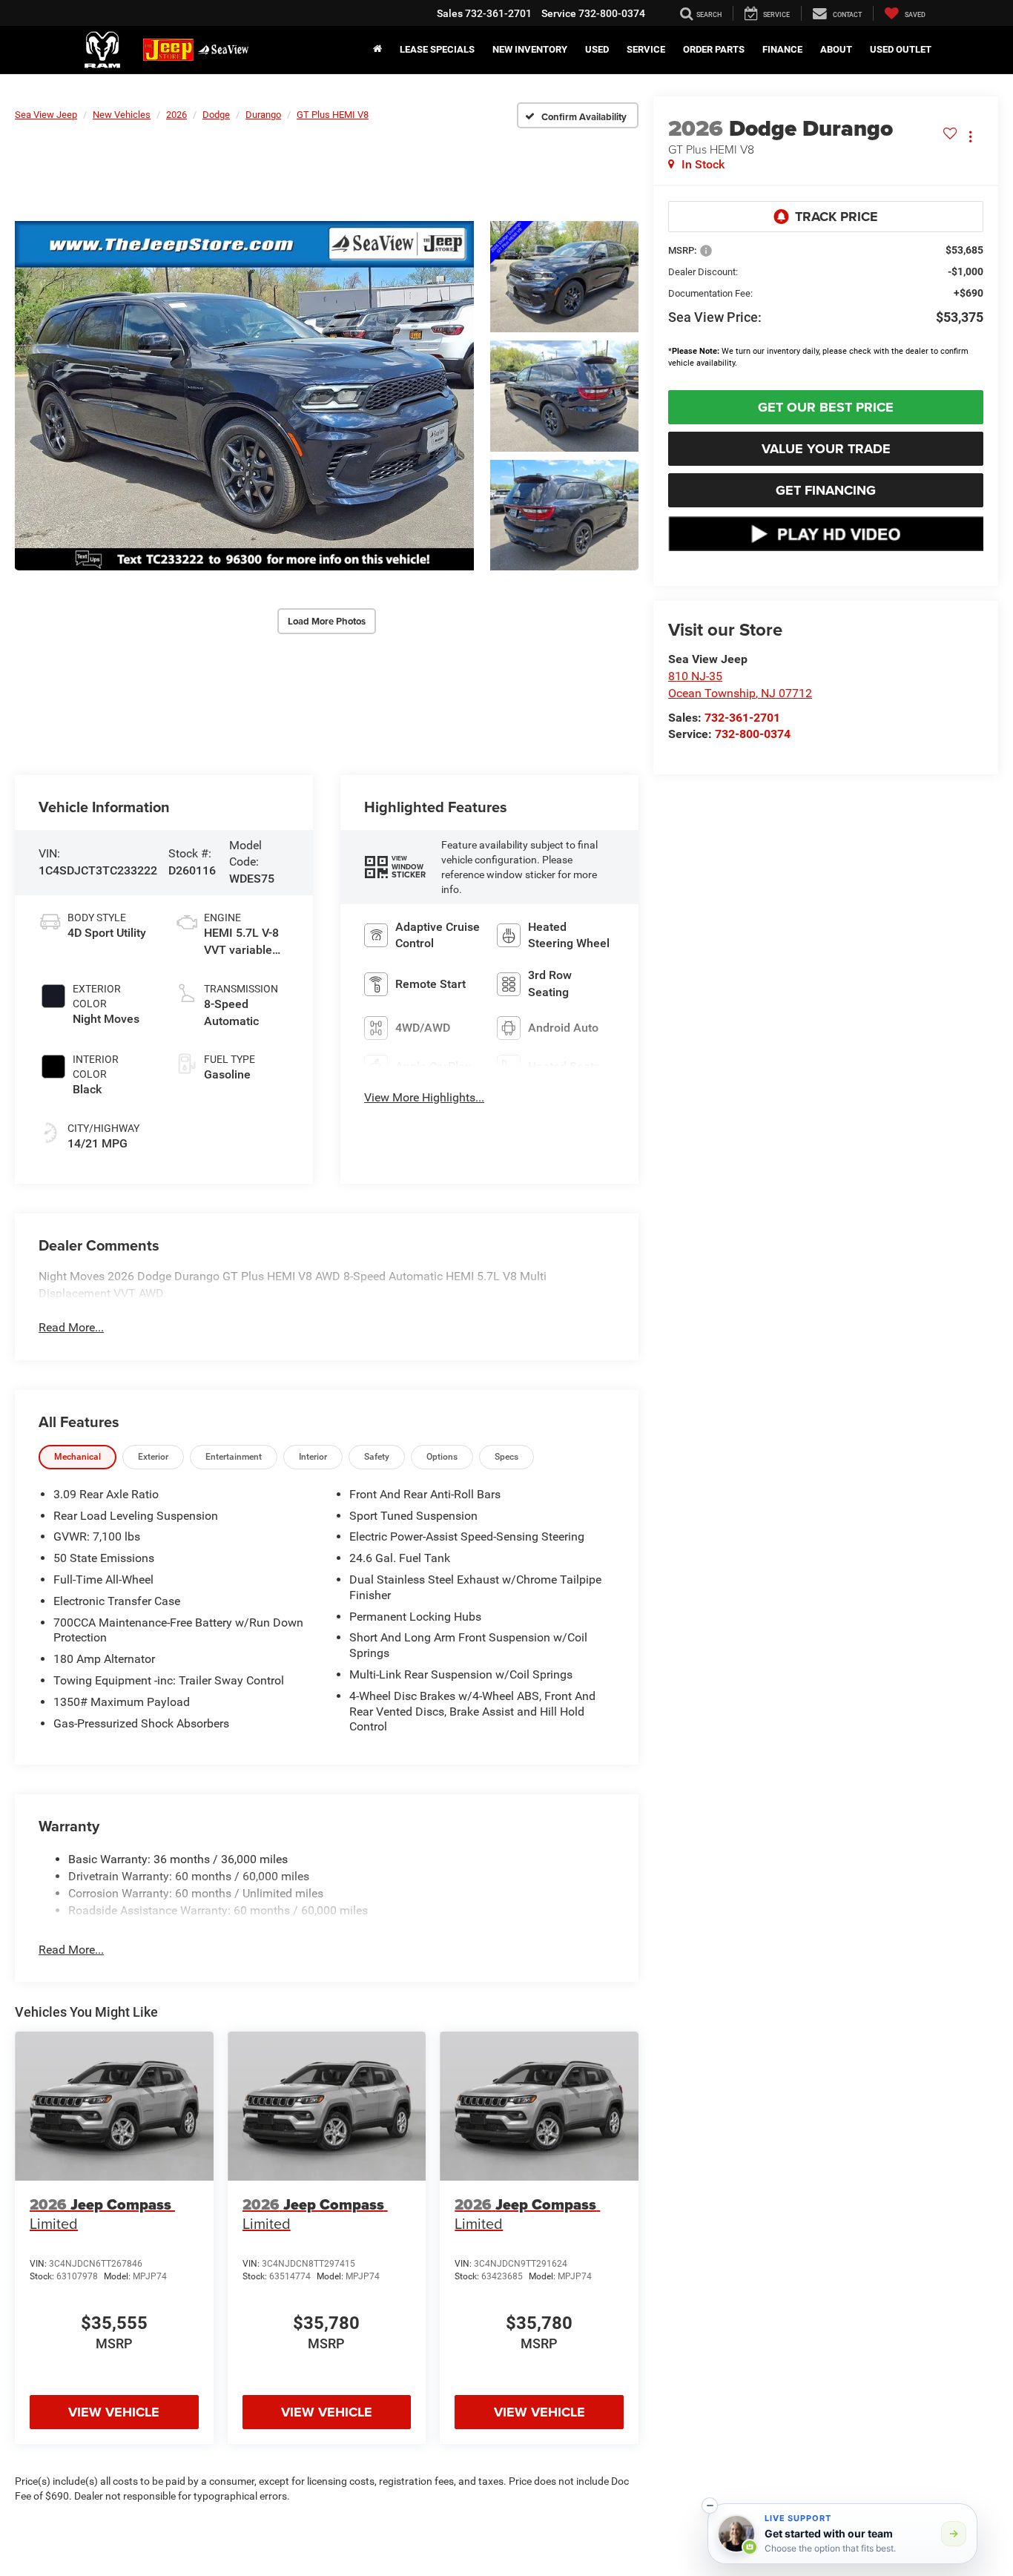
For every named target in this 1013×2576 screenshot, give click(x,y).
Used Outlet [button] (901, 49)
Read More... (71, 1327)
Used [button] (597, 49)
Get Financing (826, 490)
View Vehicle (114, 2412)
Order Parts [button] (714, 49)
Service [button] (646, 49)
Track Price (837, 217)
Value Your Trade (826, 449)
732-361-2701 (742, 718)
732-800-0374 (753, 734)
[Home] (377, 50)
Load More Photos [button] (327, 621)
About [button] (836, 49)
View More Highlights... (424, 1097)
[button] (244, 396)
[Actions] (970, 136)
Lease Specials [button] (437, 49)
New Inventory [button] (530, 49)
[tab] (77, 1457)
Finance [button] (782, 49)
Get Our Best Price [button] (826, 407)
